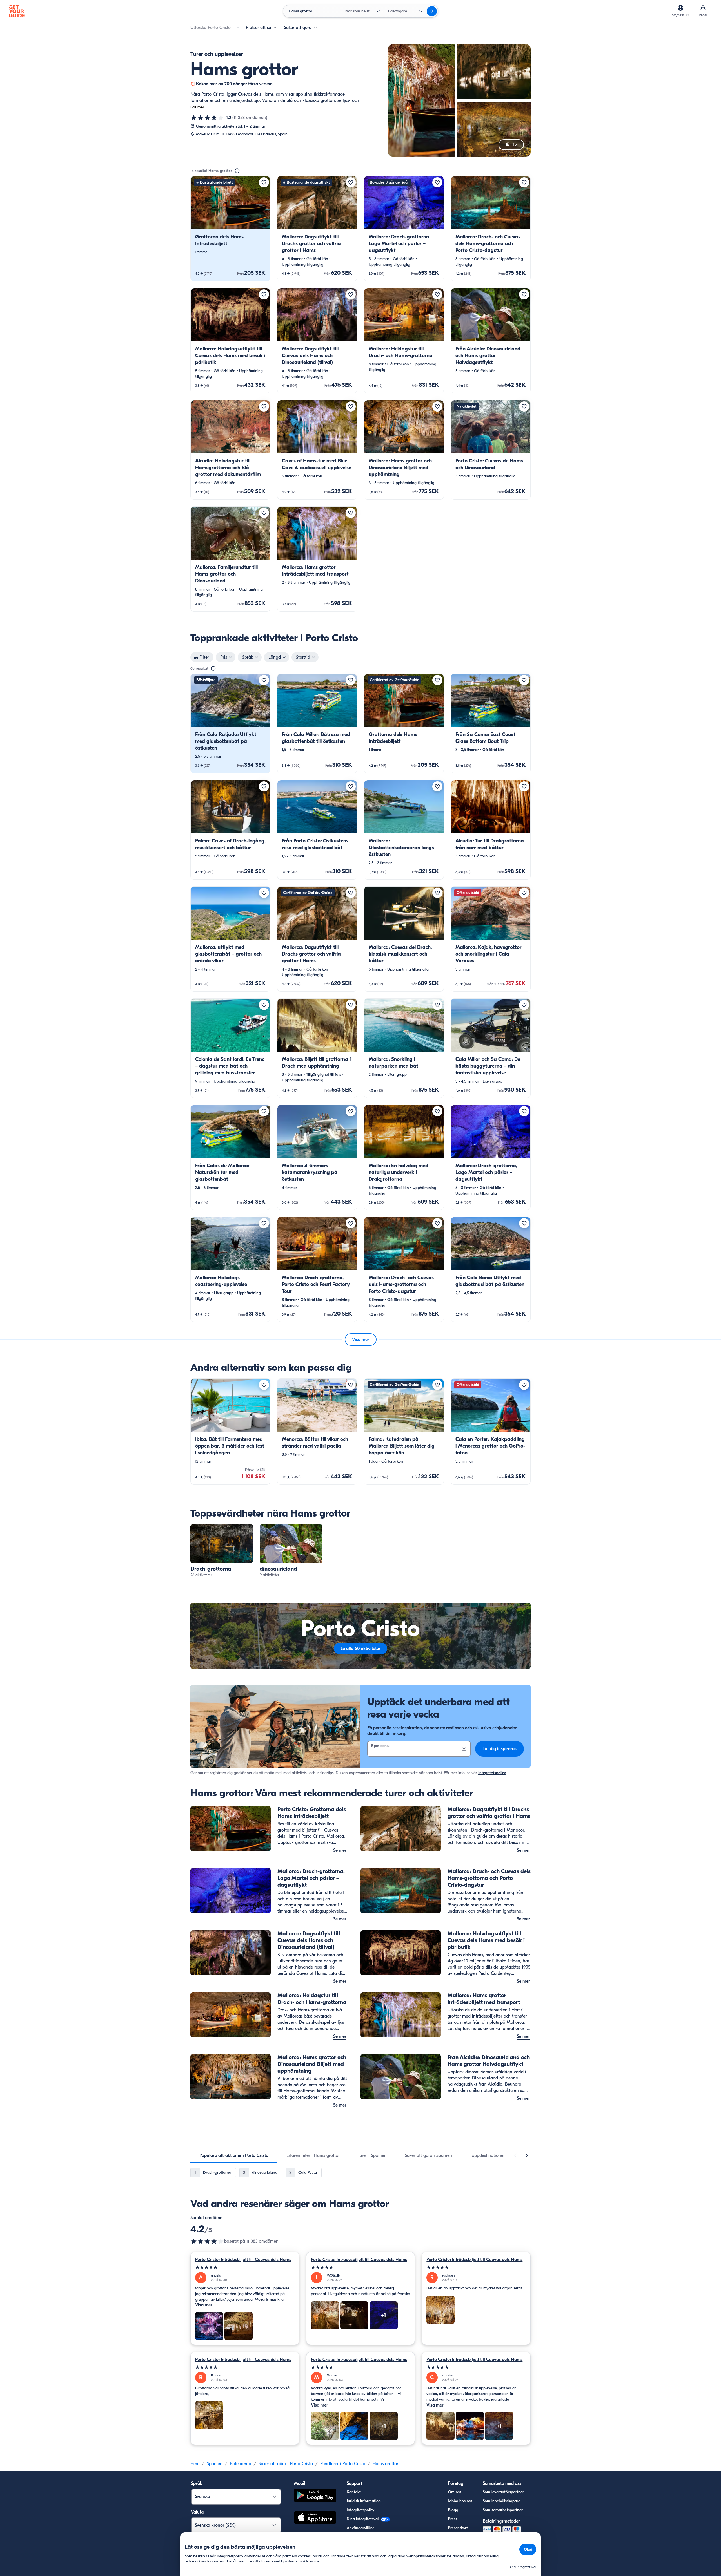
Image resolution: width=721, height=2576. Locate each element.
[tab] (234, 2155)
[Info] (237, 171)
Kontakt (354, 2492)
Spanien (215, 2464)
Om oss (455, 2492)
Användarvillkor (360, 2528)
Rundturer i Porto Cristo (343, 2464)
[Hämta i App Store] (315, 2518)
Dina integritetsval (363, 2519)
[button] (230, 229)
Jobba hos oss (460, 2501)
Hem (195, 2464)
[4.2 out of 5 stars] (207, 2241)
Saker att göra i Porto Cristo (286, 2464)
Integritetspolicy (492, 1773)
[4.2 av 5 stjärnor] (207, 118)
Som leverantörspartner (503, 2492)
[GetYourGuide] (17, 11)
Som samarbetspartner (503, 2510)
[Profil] (703, 8)
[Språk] (680, 8)
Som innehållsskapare (501, 2501)
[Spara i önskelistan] (264, 182)
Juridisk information (364, 2501)
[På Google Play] (315, 2496)
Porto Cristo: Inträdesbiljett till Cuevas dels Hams (243, 2260)
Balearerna (241, 2464)
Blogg (453, 2510)
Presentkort (458, 2528)
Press (453, 2519)
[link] (230, 229)
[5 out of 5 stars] (245, 2267)
